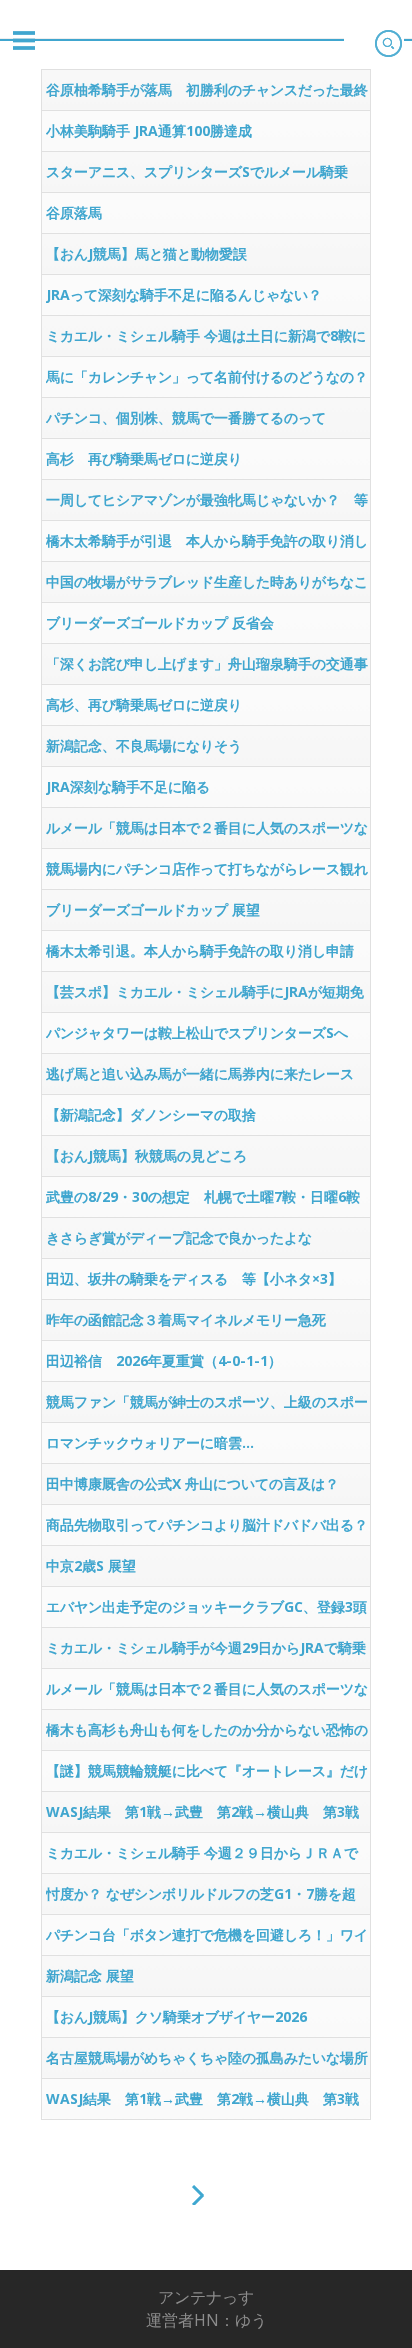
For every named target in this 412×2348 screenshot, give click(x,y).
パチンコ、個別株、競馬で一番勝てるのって (186, 417)
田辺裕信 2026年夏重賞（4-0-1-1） (164, 1360)
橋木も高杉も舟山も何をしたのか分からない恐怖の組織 (207, 1735)
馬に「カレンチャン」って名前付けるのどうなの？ (207, 376)
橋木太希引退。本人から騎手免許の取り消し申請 (200, 950)
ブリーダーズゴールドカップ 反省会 (160, 622)
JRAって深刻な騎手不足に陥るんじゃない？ (184, 294)
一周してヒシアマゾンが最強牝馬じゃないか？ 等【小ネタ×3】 (207, 505)
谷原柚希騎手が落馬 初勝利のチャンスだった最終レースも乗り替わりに (207, 95)
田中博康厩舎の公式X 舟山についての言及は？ (192, 1483)
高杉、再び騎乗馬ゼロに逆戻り (144, 704)
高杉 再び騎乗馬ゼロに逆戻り (144, 458)
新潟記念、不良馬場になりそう (144, 745)
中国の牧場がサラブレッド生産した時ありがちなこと (207, 587)
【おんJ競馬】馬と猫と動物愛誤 (146, 253)
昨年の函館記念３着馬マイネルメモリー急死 (186, 1319)
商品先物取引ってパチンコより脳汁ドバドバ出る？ (207, 1524)
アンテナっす (206, 2297)
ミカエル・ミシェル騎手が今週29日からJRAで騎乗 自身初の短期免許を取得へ (208, 1653)
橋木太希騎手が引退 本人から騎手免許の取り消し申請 (207, 546)
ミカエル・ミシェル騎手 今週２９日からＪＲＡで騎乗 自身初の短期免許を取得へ (202, 1858)
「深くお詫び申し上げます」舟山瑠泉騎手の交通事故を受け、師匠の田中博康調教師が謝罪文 (207, 669)
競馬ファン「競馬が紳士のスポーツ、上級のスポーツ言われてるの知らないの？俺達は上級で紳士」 (207, 1407)
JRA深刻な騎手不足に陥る (128, 786)
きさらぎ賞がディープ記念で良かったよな (179, 1237)
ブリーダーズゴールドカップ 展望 (153, 909)
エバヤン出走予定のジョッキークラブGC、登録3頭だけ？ (206, 1612)
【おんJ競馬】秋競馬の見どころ (146, 1155)
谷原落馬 (74, 212)
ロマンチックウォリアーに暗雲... (150, 1442)
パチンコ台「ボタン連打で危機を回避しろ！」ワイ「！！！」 (207, 1940)
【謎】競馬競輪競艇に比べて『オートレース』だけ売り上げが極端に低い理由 (207, 1776)
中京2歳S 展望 (91, 1565)
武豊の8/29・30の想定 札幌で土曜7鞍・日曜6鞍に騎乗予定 (203, 1202)
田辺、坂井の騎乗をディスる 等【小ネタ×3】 (194, 1278)
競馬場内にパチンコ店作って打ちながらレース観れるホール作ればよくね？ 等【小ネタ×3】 (207, 874)
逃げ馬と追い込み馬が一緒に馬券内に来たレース (200, 1073)
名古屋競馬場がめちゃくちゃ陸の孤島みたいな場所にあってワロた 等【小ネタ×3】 (207, 2063)
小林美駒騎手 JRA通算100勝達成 (149, 130)
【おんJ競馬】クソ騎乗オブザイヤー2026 (176, 2016)
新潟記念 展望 (90, 1975)
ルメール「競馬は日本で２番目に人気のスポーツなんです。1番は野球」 (207, 833)
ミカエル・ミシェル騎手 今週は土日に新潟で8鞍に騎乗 (206, 341)
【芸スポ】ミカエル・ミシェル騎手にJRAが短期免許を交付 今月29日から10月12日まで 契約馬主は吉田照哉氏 (205, 997)
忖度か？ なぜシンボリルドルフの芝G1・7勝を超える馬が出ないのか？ (201, 1899)
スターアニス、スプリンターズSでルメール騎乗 (197, 171)
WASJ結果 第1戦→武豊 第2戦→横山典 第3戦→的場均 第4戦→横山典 (202, 1817)
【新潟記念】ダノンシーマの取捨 (151, 1114)
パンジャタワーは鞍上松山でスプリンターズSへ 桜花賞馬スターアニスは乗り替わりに (204, 1038)
